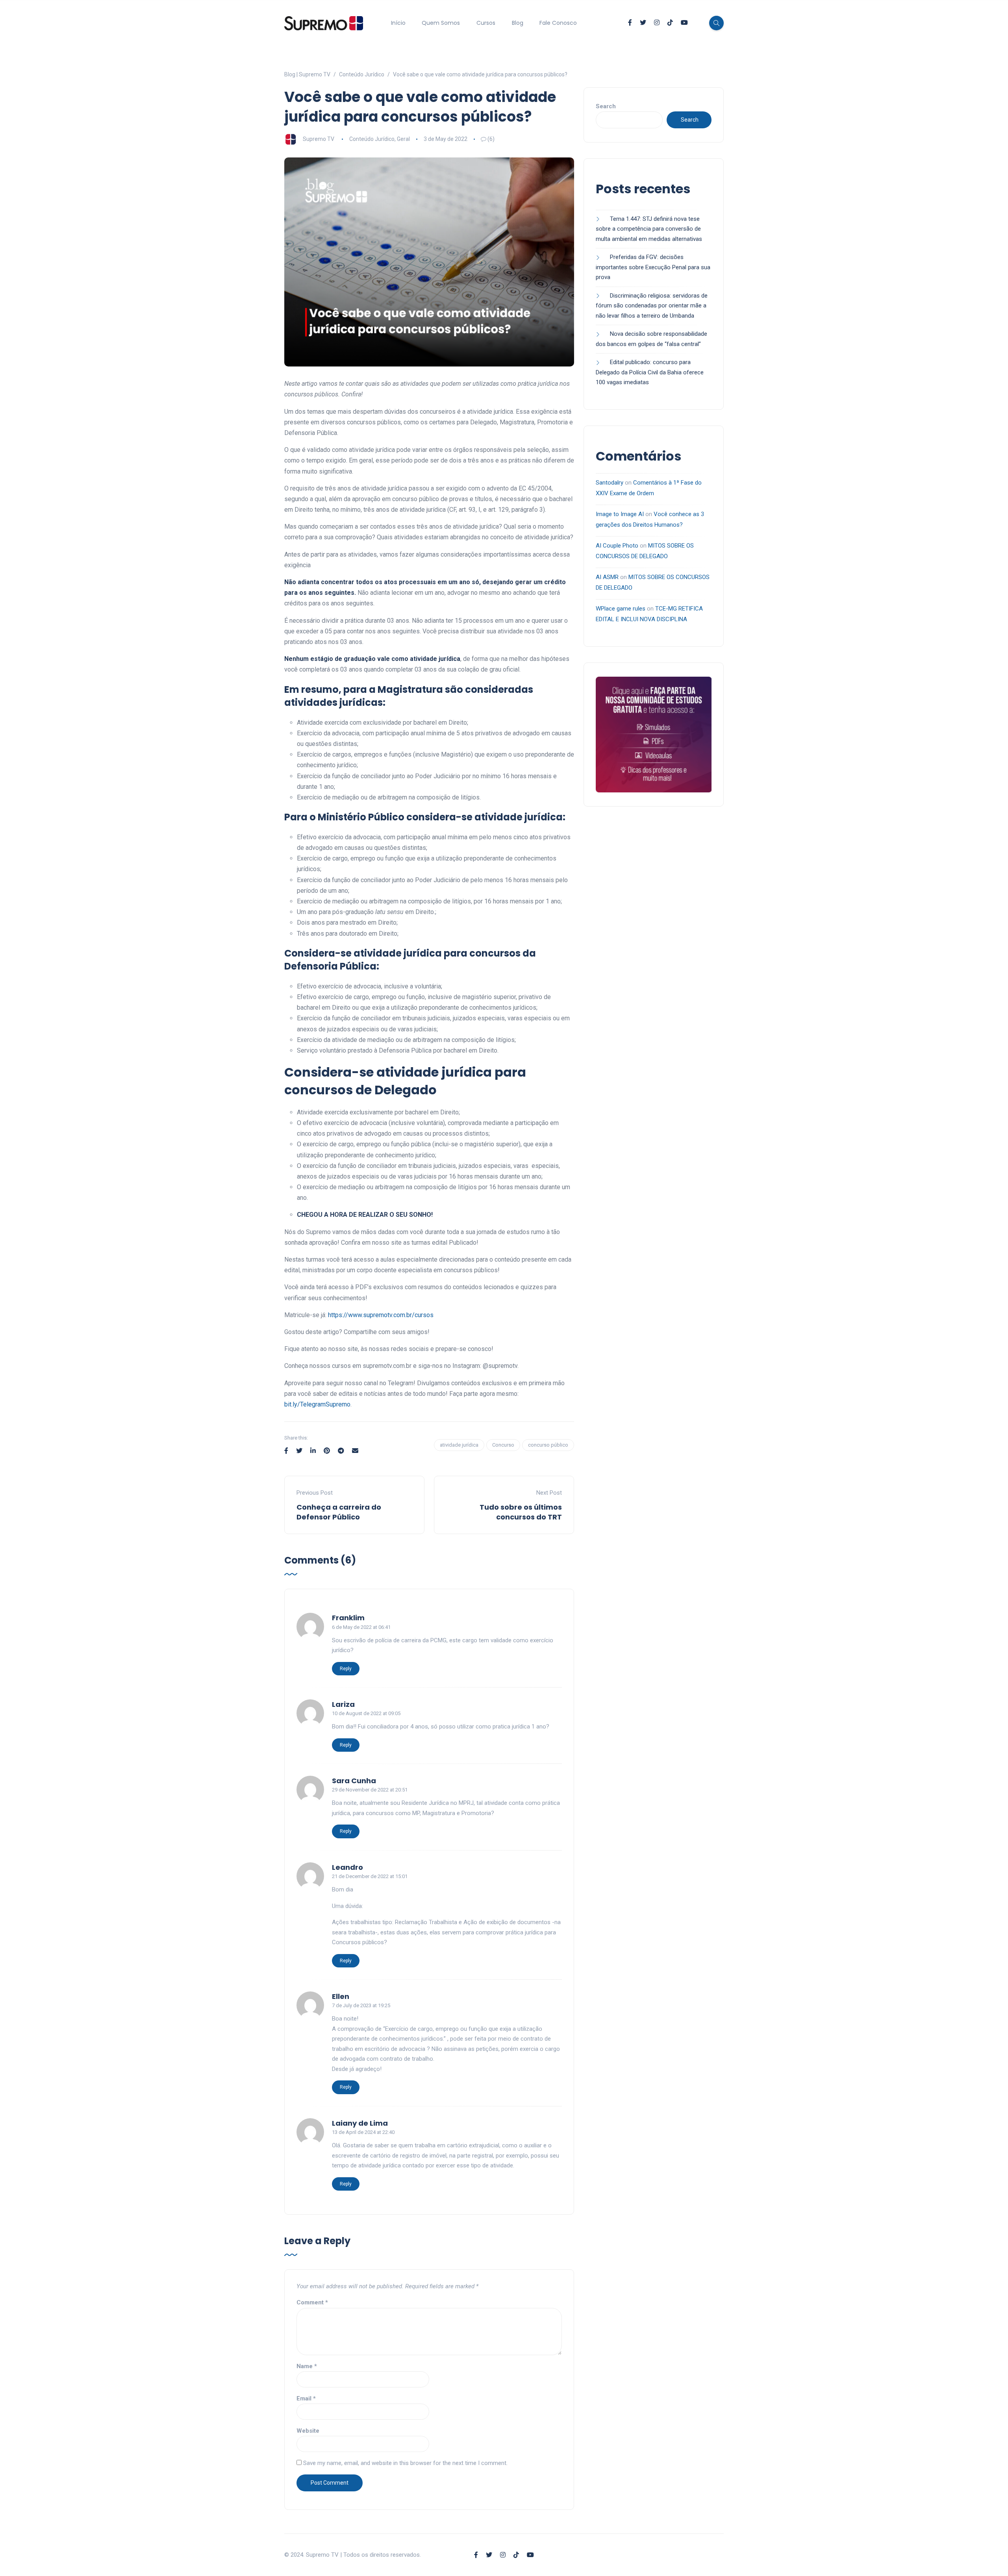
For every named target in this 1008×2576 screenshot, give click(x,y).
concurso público (548, 1445)
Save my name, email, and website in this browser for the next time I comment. (405, 2463)
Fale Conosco (558, 23)
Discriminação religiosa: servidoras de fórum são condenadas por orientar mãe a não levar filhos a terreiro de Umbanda (652, 306)
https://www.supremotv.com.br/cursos (381, 1315)
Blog (518, 23)
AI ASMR (607, 577)
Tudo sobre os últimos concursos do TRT (521, 1512)
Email (306, 2398)
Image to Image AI (620, 514)
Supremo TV (319, 139)
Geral (403, 139)
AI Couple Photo (617, 546)
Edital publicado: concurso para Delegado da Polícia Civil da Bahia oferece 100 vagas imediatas (650, 372)
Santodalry (610, 483)
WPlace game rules (621, 609)
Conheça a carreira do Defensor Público (339, 1512)
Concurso (503, 1445)
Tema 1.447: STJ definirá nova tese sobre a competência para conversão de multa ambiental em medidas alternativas (650, 229)
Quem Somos (441, 23)
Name (307, 2366)
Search (606, 106)
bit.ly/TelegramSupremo (317, 1404)
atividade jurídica (459, 1445)
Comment (312, 2302)
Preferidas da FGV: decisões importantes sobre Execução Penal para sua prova (653, 267)
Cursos (486, 23)
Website (308, 2431)
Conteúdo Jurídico (372, 139)
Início (398, 23)
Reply (346, 1669)
